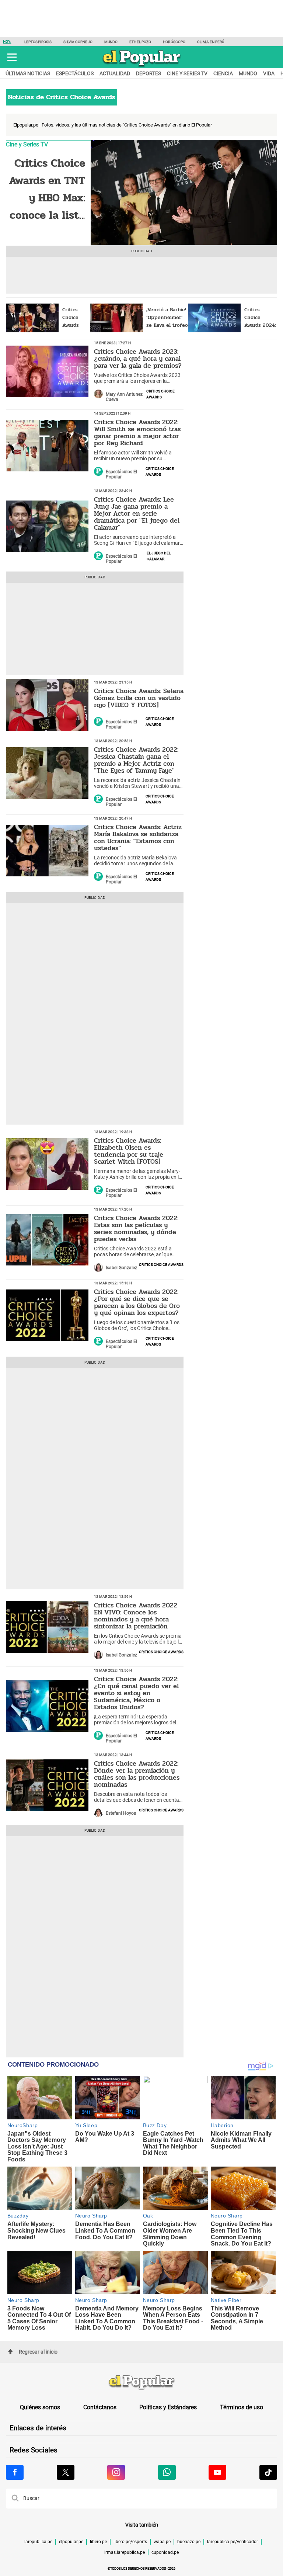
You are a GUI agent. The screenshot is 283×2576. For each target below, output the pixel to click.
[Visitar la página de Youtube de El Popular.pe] (217, 2472)
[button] (12, 57)
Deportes (149, 73)
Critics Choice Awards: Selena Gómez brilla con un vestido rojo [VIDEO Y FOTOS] (139, 698)
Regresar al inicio (38, 2352)
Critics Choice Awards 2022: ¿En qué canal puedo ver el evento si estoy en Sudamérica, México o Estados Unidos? (136, 1693)
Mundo (111, 42)
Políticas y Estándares (168, 2407)
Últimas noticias (28, 73)
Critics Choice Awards (160, 394)
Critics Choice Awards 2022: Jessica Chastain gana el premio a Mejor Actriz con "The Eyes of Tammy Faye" (136, 760)
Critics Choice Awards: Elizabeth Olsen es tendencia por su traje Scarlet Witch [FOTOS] (129, 1151)
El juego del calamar (159, 555)
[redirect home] (141, 2383)
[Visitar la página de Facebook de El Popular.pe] (15, 2472)
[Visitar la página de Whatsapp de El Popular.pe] (167, 2472)
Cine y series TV (187, 73)
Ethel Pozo (140, 42)
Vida (269, 73)
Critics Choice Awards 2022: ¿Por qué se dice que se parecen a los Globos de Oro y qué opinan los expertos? (137, 1302)
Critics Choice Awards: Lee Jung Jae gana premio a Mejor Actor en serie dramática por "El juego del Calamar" (137, 513)
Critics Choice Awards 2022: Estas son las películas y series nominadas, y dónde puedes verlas (136, 1228)
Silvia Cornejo (78, 42)
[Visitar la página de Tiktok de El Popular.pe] (268, 2472)
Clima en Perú (211, 42)
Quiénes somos (40, 2407)
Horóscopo (174, 42)
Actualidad (115, 73)
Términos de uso (242, 2407)
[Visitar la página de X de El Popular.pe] (66, 2472)
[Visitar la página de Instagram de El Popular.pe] (116, 2472)
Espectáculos (75, 73)
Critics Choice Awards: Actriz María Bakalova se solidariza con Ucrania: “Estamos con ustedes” (138, 837)
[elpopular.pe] (142, 67)
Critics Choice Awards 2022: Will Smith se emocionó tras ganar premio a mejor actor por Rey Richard (137, 432)
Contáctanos (100, 2407)
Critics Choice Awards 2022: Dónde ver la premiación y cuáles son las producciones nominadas (137, 1774)
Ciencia (223, 73)
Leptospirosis (38, 42)
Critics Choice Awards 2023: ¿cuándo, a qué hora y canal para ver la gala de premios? (138, 359)
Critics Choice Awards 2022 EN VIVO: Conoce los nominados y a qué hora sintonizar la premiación (136, 1616)
